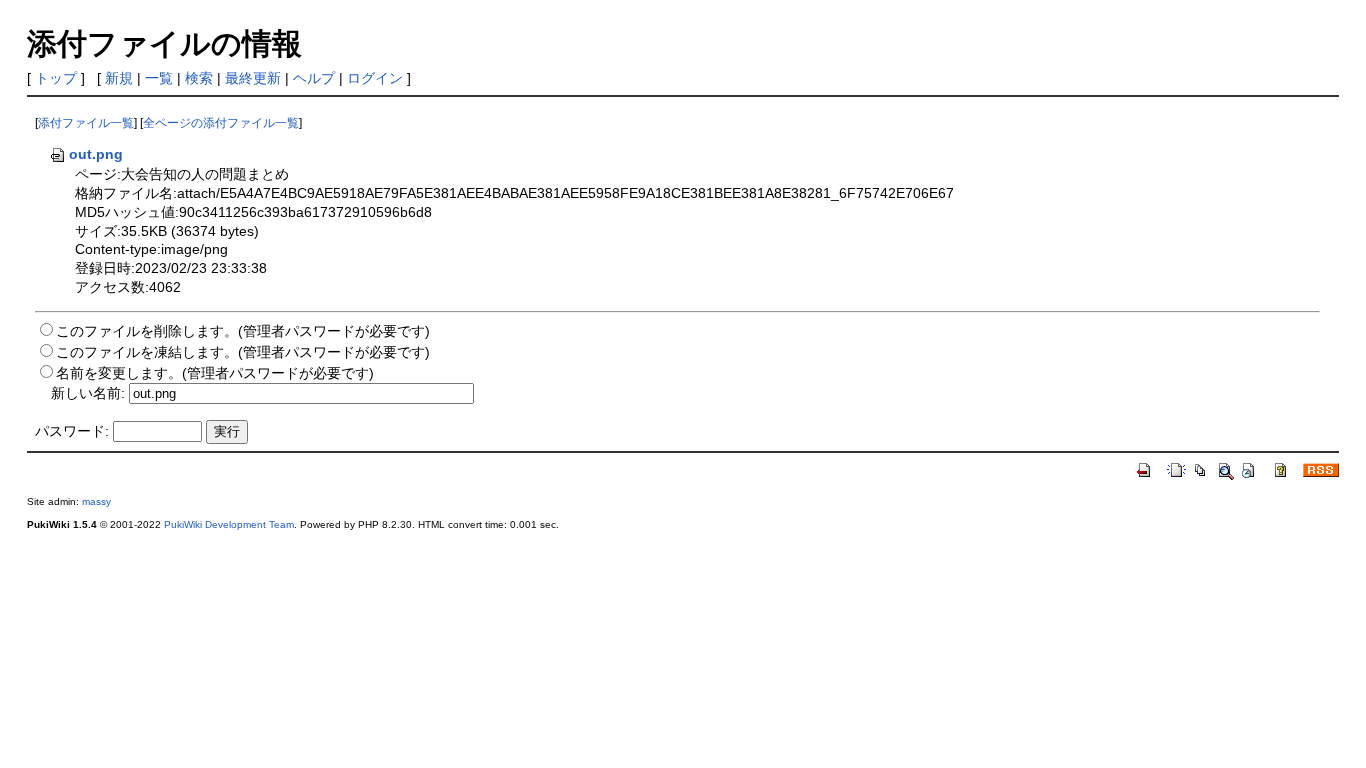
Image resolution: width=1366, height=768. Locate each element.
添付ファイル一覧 (86, 123)
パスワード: (72, 431)
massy (96, 501)
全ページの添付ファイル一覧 (221, 123)
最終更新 (253, 78)
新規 (119, 78)
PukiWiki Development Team (229, 524)
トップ (56, 78)
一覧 (159, 78)
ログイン (375, 78)
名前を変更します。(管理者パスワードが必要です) (215, 373)
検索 (199, 78)
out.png (96, 154)
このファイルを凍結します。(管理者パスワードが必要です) (243, 352)
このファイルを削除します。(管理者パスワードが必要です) (243, 331)
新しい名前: (88, 393)
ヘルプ (314, 78)
